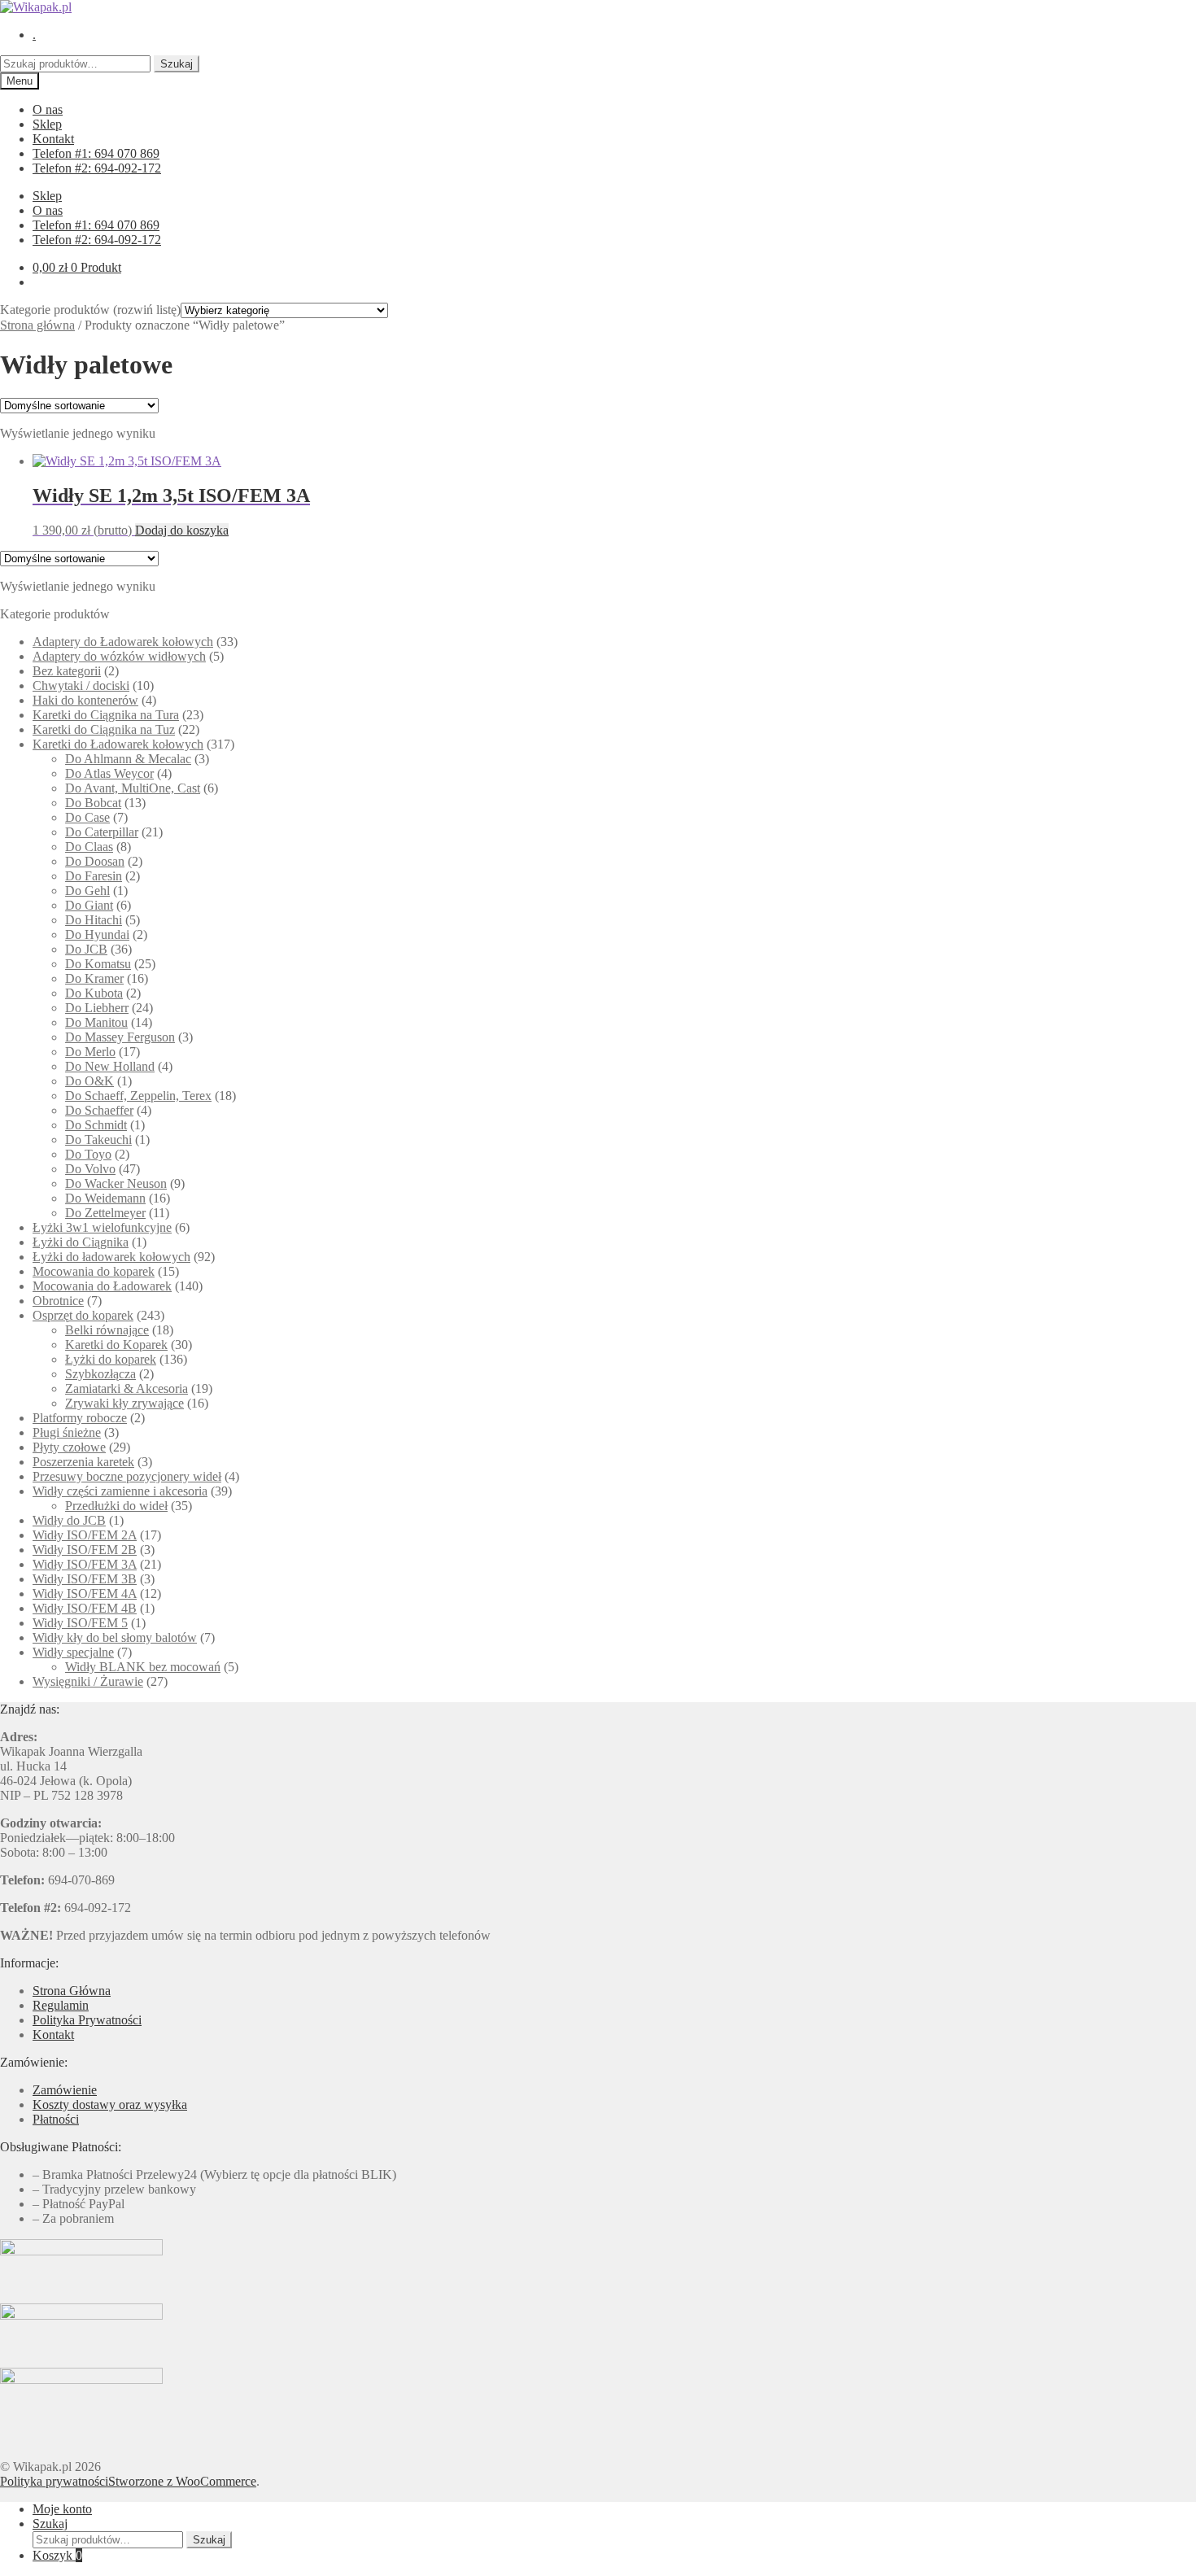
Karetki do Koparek (116, 1345)
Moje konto (62, 2509)
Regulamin (61, 2005)
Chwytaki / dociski (81, 685)
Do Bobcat (93, 803)
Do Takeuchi (98, 1140)
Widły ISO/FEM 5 (80, 1623)
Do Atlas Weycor (109, 773)
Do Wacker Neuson (116, 1183)
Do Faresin (94, 876)
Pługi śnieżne (67, 1432)
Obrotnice (58, 1301)
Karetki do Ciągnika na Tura (106, 715)
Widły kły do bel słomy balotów (115, 1637)
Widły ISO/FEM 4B (85, 1608)
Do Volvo (90, 1169)
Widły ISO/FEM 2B (85, 1550)
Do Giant (89, 905)
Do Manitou (96, 1022)
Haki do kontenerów (85, 700)
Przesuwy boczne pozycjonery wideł (127, 1476)
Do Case (87, 817)
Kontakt (53, 139)
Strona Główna (72, 1991)
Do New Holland (110, 1066)
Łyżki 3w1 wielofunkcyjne (102, 1227)
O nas (48, 109)
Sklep (47, 124)
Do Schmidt (96, 1125)
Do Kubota (94, 993)
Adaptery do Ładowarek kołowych (123, 642)
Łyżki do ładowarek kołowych (111, 1257)
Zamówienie (65, 2090)
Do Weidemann (105, 1198)
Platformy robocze (80, 1418)
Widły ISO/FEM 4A (85, 1594)
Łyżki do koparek (111, 1359)
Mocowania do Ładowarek (102, 1286)
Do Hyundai (97, 934)
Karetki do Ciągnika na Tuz (104, 729)
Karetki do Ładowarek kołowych (118, 744)
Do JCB (86, 949)
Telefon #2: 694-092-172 (97, 168)
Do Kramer (94, 978)
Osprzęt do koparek (83, 1315)
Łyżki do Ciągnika (81, 1242)
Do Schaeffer (99, 1110)
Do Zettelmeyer (105, 1213)
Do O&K (89, 1081)
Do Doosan (95, 861)
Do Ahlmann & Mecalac (128, 759)
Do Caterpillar (102, 832)
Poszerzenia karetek (83, 1462)
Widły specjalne (73, 1652)
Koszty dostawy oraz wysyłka (110, 2104)
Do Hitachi (94, 920)
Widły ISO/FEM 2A (85, 1535)
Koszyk (57, 2555)
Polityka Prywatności (87, 2020)
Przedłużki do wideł (116, 1506)
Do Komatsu (98, 964)
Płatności (56, 2119)
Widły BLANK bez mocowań (143, 1667)
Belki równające (107, 1330)
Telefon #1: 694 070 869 (96, 153)
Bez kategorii (67, 671)
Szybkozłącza (100, 1374)
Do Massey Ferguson (120, 1037)
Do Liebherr (97, 1008)
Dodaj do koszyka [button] (182, 530)
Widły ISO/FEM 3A (85, 1564)
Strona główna (37, 325)
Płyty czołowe (69, 1447)
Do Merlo (90, 1052)
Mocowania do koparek (94, 1271)
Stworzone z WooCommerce (182, 2481)
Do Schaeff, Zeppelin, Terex (138, 1096)
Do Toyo (88, 1154)
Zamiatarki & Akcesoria (127, 1388)
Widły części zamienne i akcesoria (120, 1491)
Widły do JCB (69, 1520)
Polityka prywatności (54, 2481)
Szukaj (177, 64)
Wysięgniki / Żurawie (88, 1681)
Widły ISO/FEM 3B (85, 1579)
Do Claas (89, 847)
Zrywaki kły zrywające (124, 1403)
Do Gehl (87, 891)
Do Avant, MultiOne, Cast (133, 788)
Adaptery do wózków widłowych (119, 656)
